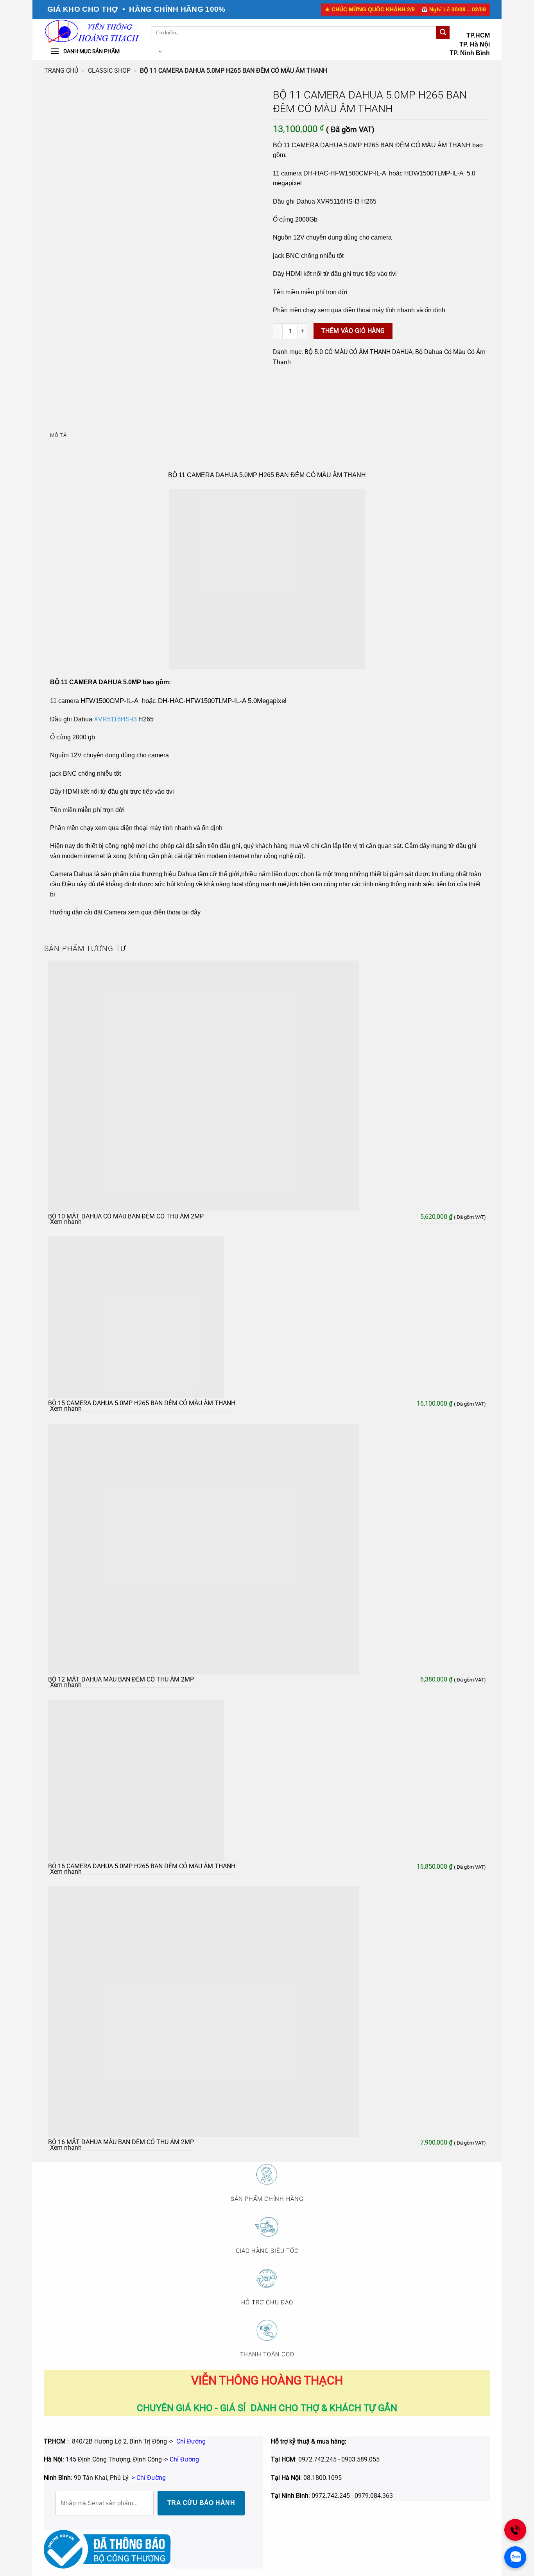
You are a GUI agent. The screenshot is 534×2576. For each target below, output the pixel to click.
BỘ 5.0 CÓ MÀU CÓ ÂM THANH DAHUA (358, 352)
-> (181, 2459)
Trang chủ (61, 71)
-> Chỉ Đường (148, 2478)
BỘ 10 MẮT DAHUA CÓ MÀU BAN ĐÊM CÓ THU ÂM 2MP (126, 1216)
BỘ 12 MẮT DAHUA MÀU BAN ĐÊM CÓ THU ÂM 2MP (121, 1679)
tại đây (191, 912)
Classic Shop (109, 71)
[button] (106, 52)
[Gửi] (443, 33)
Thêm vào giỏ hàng (353, 331)
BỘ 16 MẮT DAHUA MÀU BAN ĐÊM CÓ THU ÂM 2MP (121, 2142)
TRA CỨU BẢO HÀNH (201, 2503)
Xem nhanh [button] (66, 1222)
